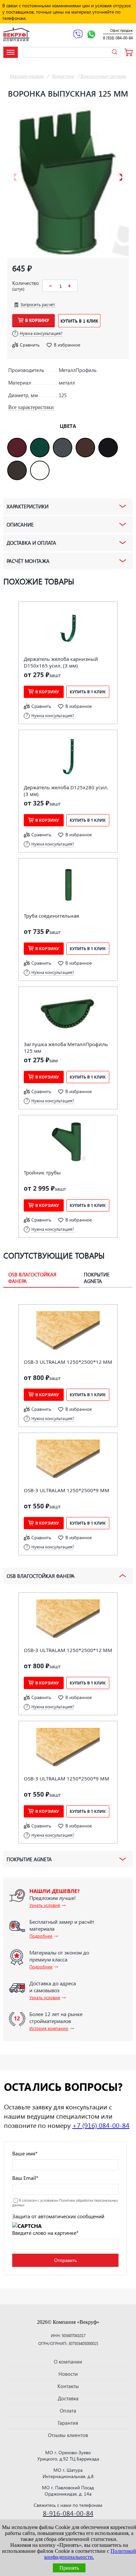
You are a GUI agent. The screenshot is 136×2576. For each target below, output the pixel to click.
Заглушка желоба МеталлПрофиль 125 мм (66, 1047)
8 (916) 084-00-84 (118, 38)
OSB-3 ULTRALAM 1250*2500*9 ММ (67, 1490)
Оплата (68, 2411)
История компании (49, 2028)
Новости (68, 2374)
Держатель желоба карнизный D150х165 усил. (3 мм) (61, 662)
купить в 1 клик (79, 321)
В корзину (37, 320)
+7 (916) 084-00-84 (101, 2125)
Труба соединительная (51, 916)
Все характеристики (31, 407)
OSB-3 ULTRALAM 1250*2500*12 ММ (68, 1362)
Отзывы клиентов (68, 2435)
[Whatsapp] (91, 35)
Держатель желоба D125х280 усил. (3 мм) (66, 791)
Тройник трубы (42, 1173)
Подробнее (41, 1936)
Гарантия (68, 2423)
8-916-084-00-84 (68, 2513)
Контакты (68, 2386)
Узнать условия (45, 1905)
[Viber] (78, 35)
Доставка (68, 2398)
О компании (68, 2362)
